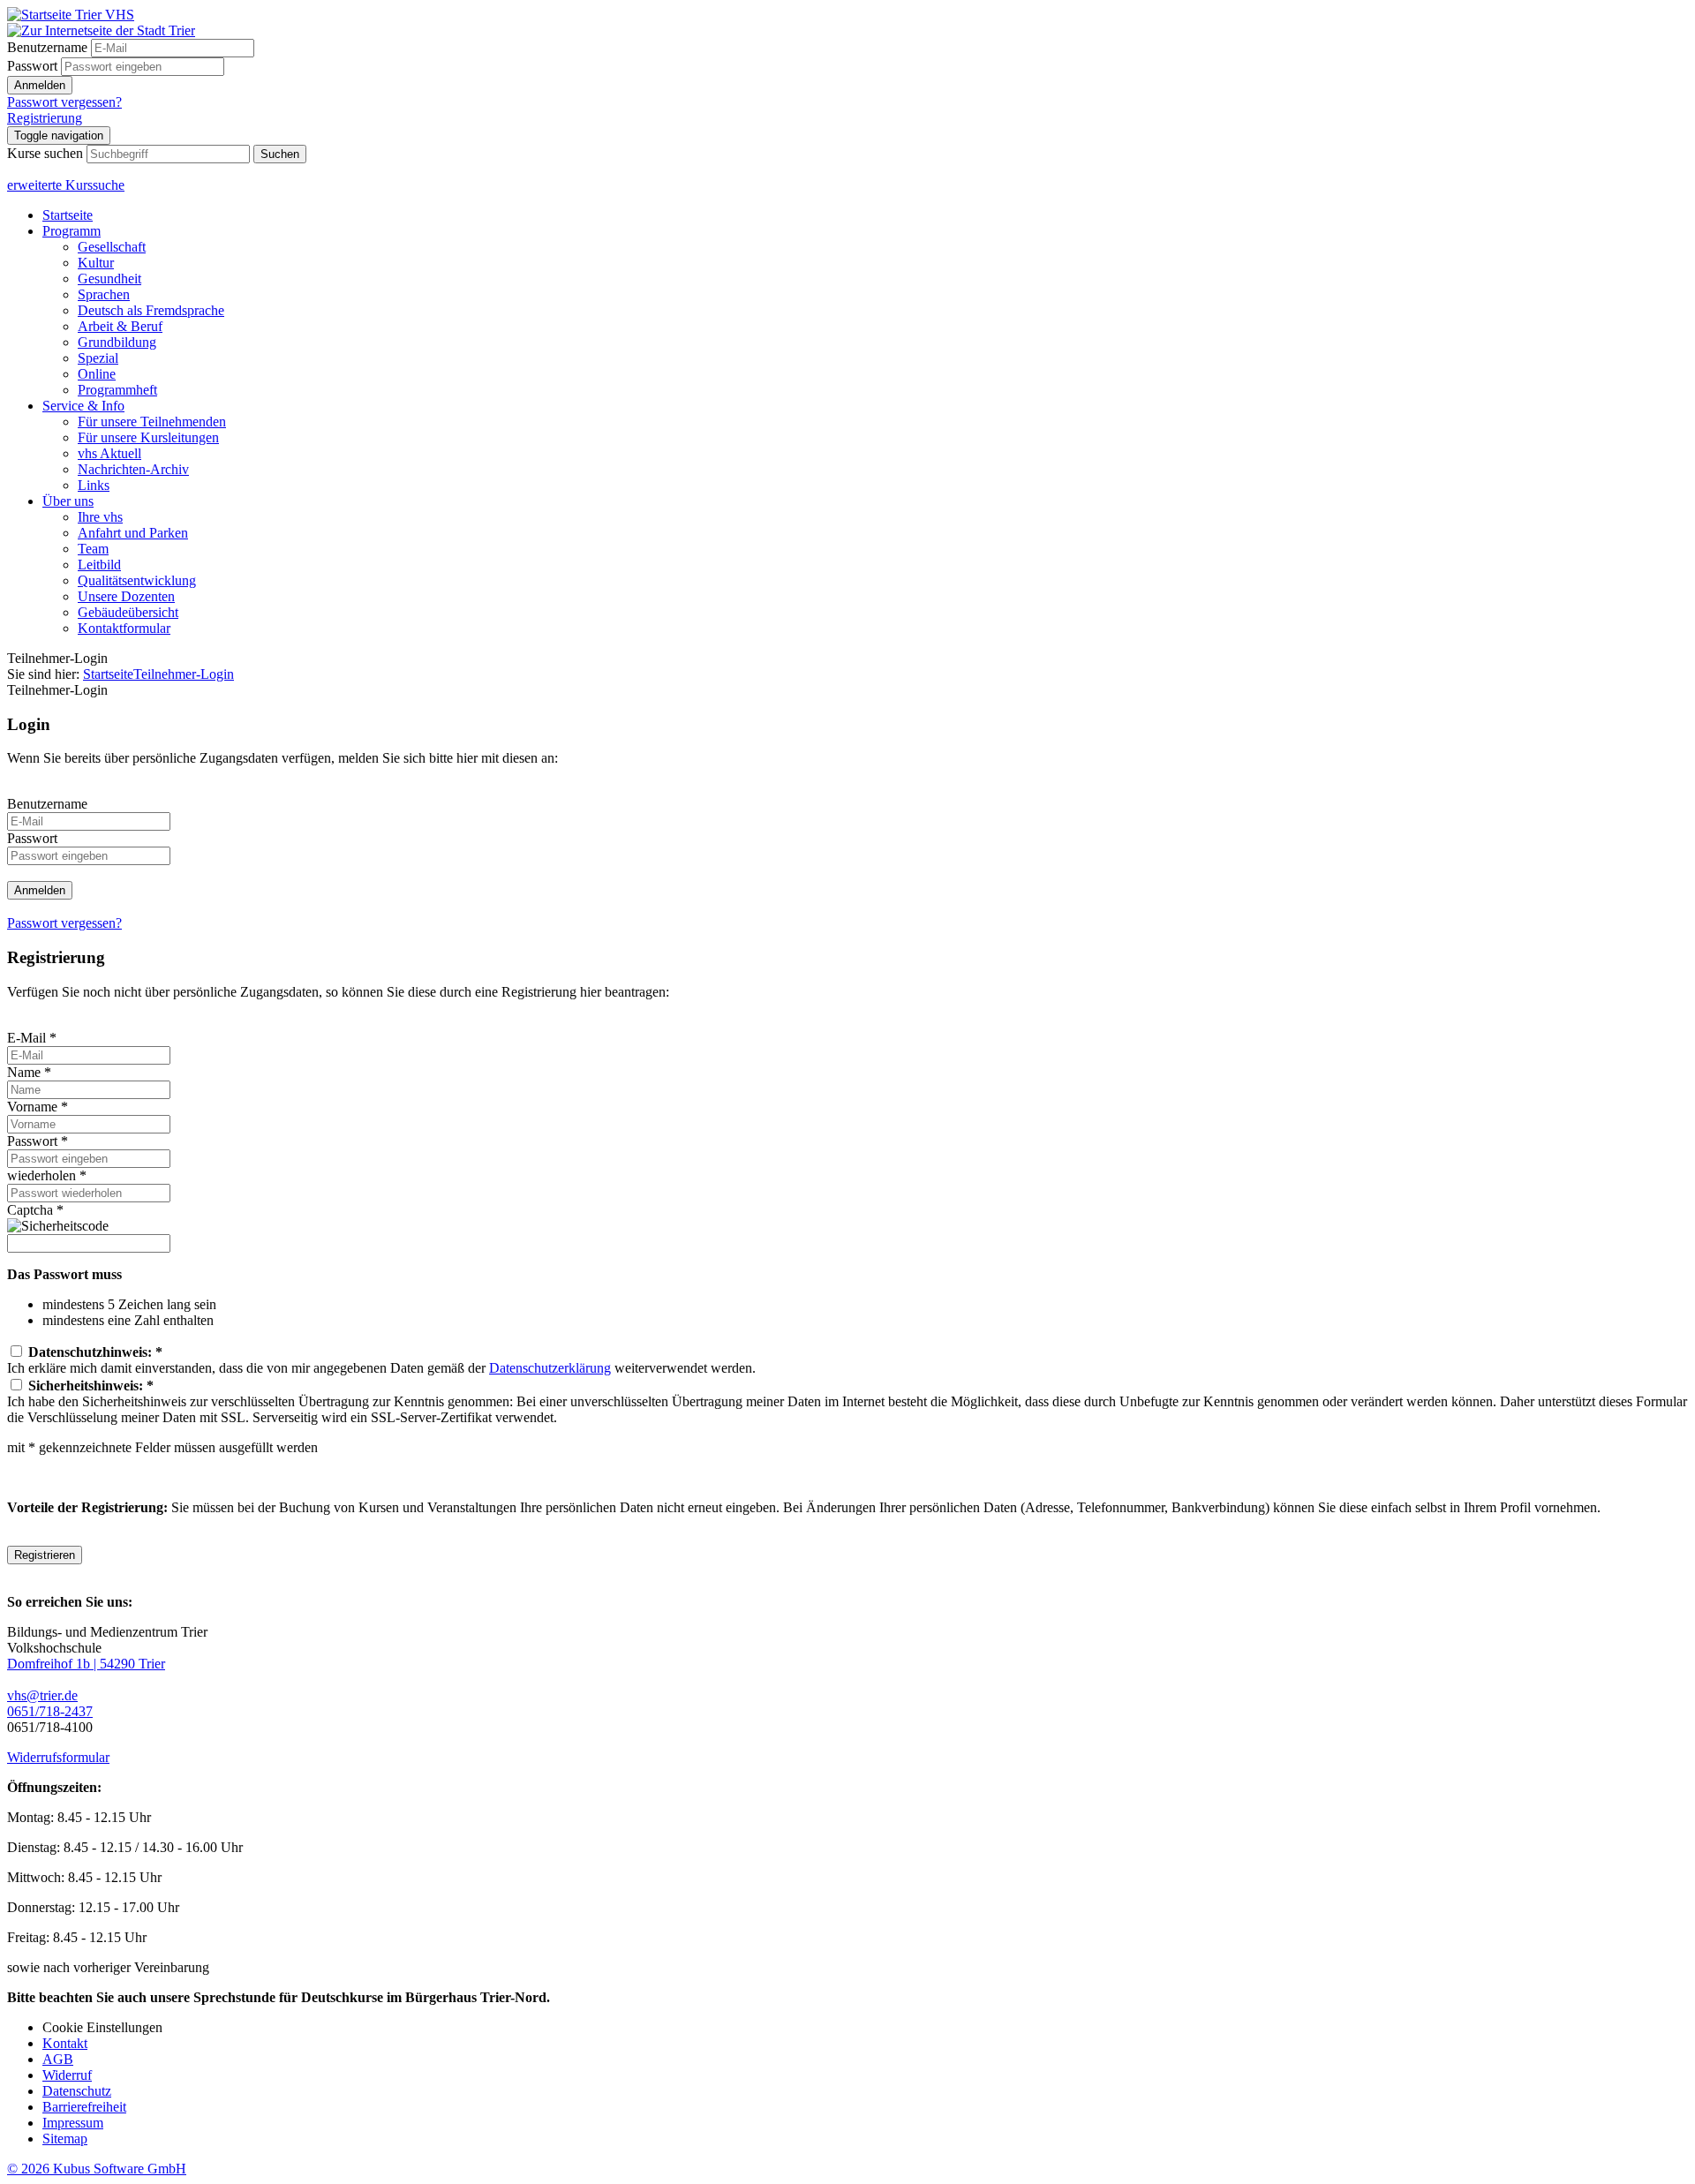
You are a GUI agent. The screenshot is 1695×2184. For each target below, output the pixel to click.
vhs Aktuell (109, 453)
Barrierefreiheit (84, 2107)
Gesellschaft (112, 247)
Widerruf (67, 2075)
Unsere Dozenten (126, 596)
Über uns (68, 501)
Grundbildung (117, 342)
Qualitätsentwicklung (137, 580)
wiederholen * (47, 1175)
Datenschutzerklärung (550, 1368)
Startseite (68, 215)
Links (94, 485)
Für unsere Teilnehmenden (152, 422)
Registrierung (45, 118)
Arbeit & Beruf (120, 326)
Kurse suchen (45, 153)
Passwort (32, 66)
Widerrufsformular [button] (58, 1757)
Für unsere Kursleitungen (148, 437)
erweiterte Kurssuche (66, 185)
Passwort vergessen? (64, 102)
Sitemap (65, 2139)
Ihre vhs (100, 517)
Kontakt (65, 2043)
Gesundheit (109, 279)
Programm (72, 231)
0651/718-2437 (50, 1711)
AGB (58, 2059)
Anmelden (40, 85)
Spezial (98, 358)
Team (93, 549)
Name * (29, 1072)
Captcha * (35, 1210)
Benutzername (47, 47)
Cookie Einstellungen (102, 2027)
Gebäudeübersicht (128, 612)
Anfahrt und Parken (133, 533)
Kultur (96, 263)
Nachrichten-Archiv (133, 469)
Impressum (73, 2123)
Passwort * (38, 1141)
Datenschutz (77, 2091)
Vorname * (38, 1107)
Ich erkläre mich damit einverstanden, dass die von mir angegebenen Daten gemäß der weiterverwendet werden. (381, 1360)
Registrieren (45, 1555)
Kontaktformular (124, 628)
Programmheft (117, 390)
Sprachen (104, 294)
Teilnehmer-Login (184, 674)
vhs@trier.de (42, 1695)
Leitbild (99, 565)
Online (97, 374)
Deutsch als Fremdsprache (151, 310)
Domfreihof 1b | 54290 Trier (86, 1664)
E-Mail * (32, 1038)
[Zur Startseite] (71, 15)
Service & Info (83, 406)
